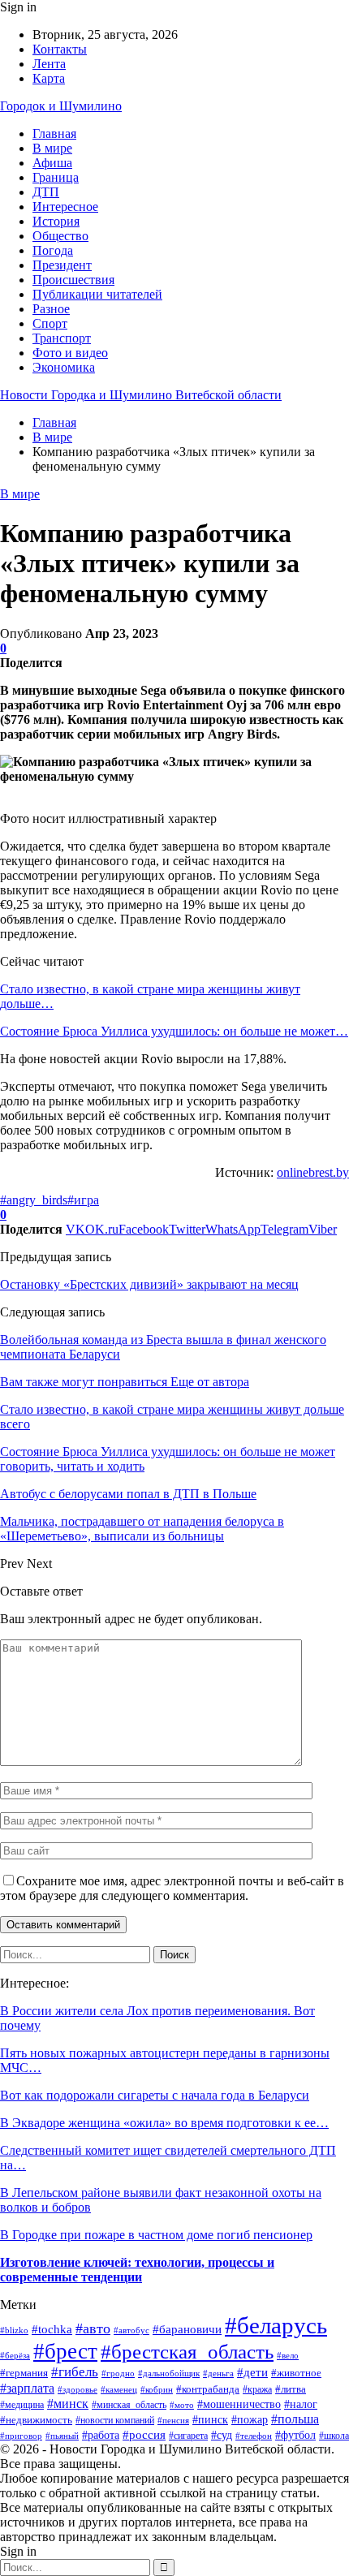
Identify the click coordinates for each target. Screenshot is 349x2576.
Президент (62, 265)
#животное (296, 2373)
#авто (93, 2328)
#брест (65, 2351)
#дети (252, 2372)
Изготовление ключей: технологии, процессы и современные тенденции (137, 2270)
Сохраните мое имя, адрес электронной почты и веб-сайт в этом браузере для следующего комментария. (172, 1888)
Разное (51, 309)
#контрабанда (208, 2389)
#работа (101, 2435)
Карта (49, 78)
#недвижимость (36, 2420)
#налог (301, 2404)
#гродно (118, 2373)
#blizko (14, 2330)
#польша (295, 2419)
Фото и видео (70, 353)
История (56, 221)
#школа (334, 2436)
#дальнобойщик (169, 2373)
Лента (49, 64)
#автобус (131, 2330)
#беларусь (276, 2325)
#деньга (218, 2373)
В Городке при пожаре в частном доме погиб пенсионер (156, 2235)
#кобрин (157, 2389)
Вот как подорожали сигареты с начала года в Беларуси (155, 2095)
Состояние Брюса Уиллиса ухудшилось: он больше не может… (174, 1031)
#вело (288, 2355)
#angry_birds (34, 1200)
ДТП (46, 192)
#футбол (295, 2435)
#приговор (21, 2436)
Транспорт (62, 338)
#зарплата (27, 2388)
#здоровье (78, 2389)
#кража (257, 2389)
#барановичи (187, 2329)
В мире (52, 148)
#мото (182, 2405)
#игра (83, 1200)
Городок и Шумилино (61, 106)
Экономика (64, 367)
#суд (222, 2435)
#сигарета (188, 2436)
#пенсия (173, 2420)
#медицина (22, 2405)
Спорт (50, 323)
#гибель (75, 2372)
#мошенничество (239, 2404)
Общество (60, 236)
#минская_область (129, 2405)
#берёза (15, 2355)
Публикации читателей (97, 294)
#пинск (210, 2420)
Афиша (52, 163)
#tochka (52, 2329)
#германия (24, 2373)
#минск (68, 2404)
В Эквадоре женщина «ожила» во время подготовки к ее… (164, 2123)
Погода (53, 250)
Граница (56, 177)
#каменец (119, 2389)
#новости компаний (115, 2420)
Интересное (65, 207)
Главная (54, 134)
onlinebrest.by (313, 1172)
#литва (291, 2389)
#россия (144, 2434)
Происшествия (73, 280)
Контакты (60, 49)
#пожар (250, 2420)
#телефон (254, 2436)
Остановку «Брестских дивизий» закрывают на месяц (149, 1284)
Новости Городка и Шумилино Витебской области (141, 395)
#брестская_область (187, 2352)
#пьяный (62, 2436)
